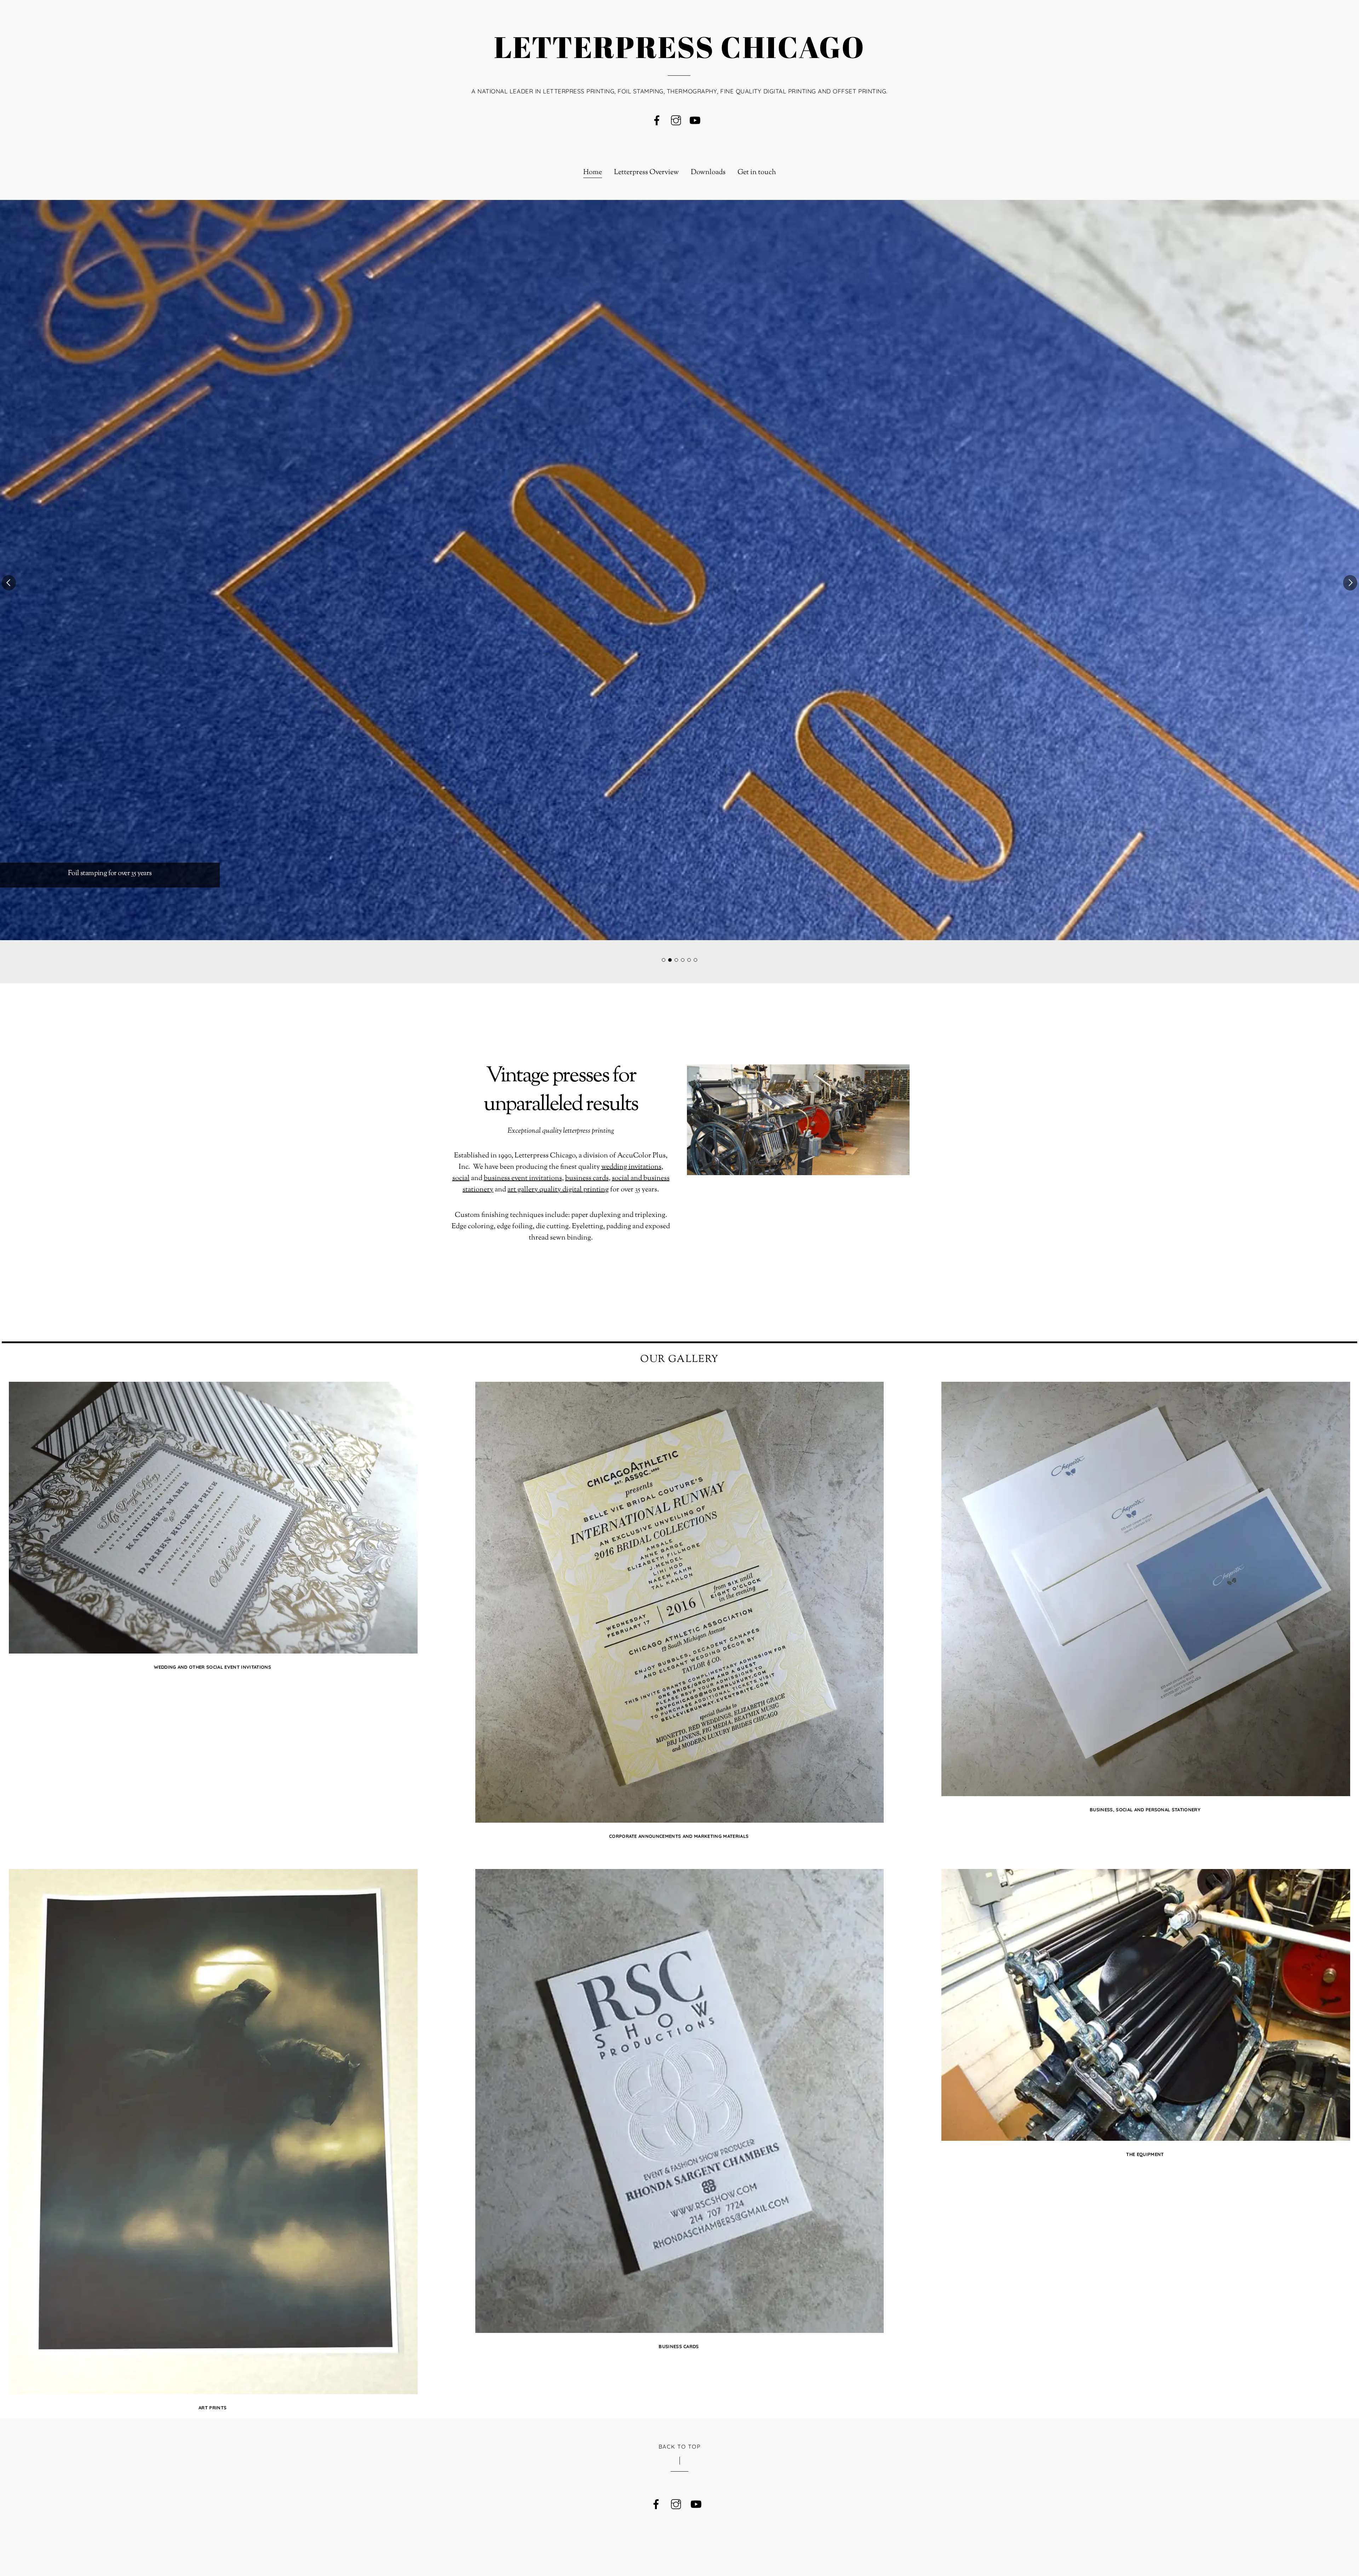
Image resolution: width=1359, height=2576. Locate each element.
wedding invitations (631, 1167)
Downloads (708, 173)
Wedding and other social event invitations (213, 1667)
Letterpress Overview (646, 173)
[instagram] (676, 121)
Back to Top (680, 2446)
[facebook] (657, 121)
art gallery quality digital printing (558, 1190)
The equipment (1145, 2154)
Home (593, 173)
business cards (587, 1178)
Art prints (213, 2408)
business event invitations (523, 1178)
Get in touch (757, 173)
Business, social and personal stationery (1145, 1810)
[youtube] (695, 121)
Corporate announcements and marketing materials (679, 1836)
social (461, 1178)
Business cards (679, 2346)
